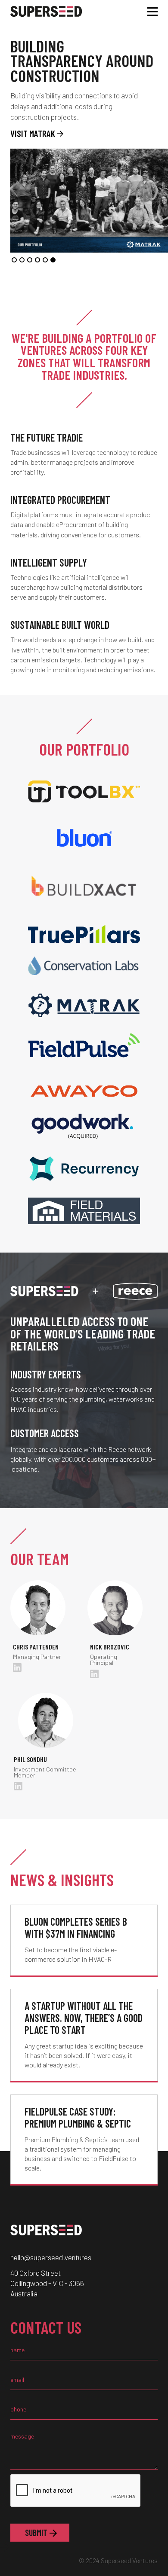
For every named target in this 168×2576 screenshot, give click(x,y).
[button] (14, 260)
